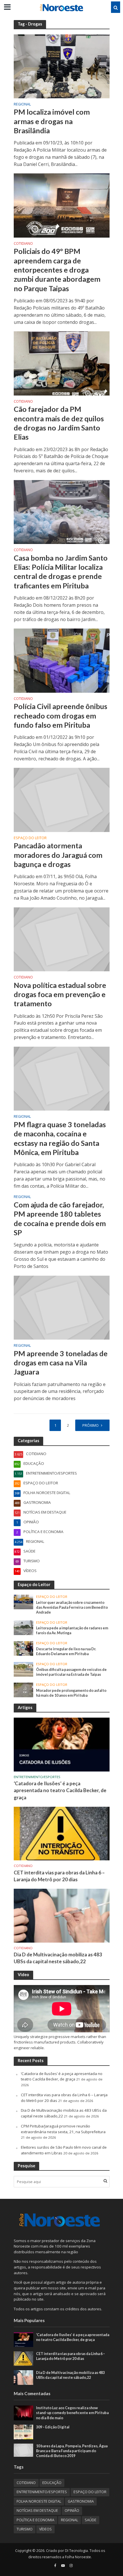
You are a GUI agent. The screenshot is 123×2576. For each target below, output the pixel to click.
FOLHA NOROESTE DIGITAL (39, 2501)
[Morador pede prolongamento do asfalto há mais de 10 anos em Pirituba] (24, 1690)
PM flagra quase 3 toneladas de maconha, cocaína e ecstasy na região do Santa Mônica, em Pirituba (60, 1138)
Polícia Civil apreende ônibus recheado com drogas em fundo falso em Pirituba (60, 716)
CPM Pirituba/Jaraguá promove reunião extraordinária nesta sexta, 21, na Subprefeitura (63, 2129)
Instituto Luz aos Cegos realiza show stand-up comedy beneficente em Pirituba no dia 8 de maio (72, 2413)
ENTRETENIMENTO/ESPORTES (37, 1777)
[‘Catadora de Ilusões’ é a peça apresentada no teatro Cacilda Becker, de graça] (62, 1744)
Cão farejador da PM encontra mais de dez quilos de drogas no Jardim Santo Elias (59, 423)
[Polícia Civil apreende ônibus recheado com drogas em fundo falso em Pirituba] (62, 660)
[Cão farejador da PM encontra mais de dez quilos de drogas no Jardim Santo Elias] (62, 363)
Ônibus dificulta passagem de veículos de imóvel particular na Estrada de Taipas (71, 1672)
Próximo (91, 1425)
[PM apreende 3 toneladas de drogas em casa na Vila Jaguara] (62, 1307)
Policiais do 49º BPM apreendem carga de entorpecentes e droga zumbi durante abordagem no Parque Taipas (57, 270)
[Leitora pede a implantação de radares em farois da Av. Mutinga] (24, 1627)
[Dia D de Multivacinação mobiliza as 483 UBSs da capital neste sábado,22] (62, 1915)
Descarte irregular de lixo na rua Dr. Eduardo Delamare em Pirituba (66, 1651)
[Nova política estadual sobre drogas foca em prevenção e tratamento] (62, 939)
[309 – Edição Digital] (24, 2432)
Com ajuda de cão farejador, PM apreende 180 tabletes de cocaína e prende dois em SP (60, 1218)
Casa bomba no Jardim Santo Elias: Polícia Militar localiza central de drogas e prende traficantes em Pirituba (61, 572)
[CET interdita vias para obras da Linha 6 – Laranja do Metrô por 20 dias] (62, 1833)
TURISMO (25, 2529)
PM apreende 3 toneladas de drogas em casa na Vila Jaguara (61, 1363)
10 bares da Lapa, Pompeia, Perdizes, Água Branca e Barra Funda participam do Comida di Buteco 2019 (72, 2451)
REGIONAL (22, 105)
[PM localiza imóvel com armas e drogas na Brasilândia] (62, 66)
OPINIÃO (72, 2511)
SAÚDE (91, 2520)
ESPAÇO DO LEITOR (30, 838)
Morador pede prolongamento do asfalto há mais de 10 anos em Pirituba (71, 1693)
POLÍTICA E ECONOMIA (35, 2520)
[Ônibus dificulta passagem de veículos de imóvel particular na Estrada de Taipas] (24, 1669)
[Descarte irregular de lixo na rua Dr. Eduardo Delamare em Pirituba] (24, 1648)
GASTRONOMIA (81, 2501)
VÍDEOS (45, 2529)
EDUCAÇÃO (52, 2483)
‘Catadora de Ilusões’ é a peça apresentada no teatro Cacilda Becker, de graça (60, 1790)
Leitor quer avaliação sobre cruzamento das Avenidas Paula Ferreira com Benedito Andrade (72, 1607)
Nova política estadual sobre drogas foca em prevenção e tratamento (60, 994)
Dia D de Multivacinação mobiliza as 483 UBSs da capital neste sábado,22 (58, 1958)
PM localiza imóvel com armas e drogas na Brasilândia (52, 121)
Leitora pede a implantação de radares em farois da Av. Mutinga (72, 1630)
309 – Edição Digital (53, 2427)
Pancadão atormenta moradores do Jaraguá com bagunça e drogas (58, 855)
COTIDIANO (23, 244)
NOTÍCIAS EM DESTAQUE (37, 2511)
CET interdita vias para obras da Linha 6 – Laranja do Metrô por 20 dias (59, 1876)
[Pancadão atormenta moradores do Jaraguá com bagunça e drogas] (62, 799)
